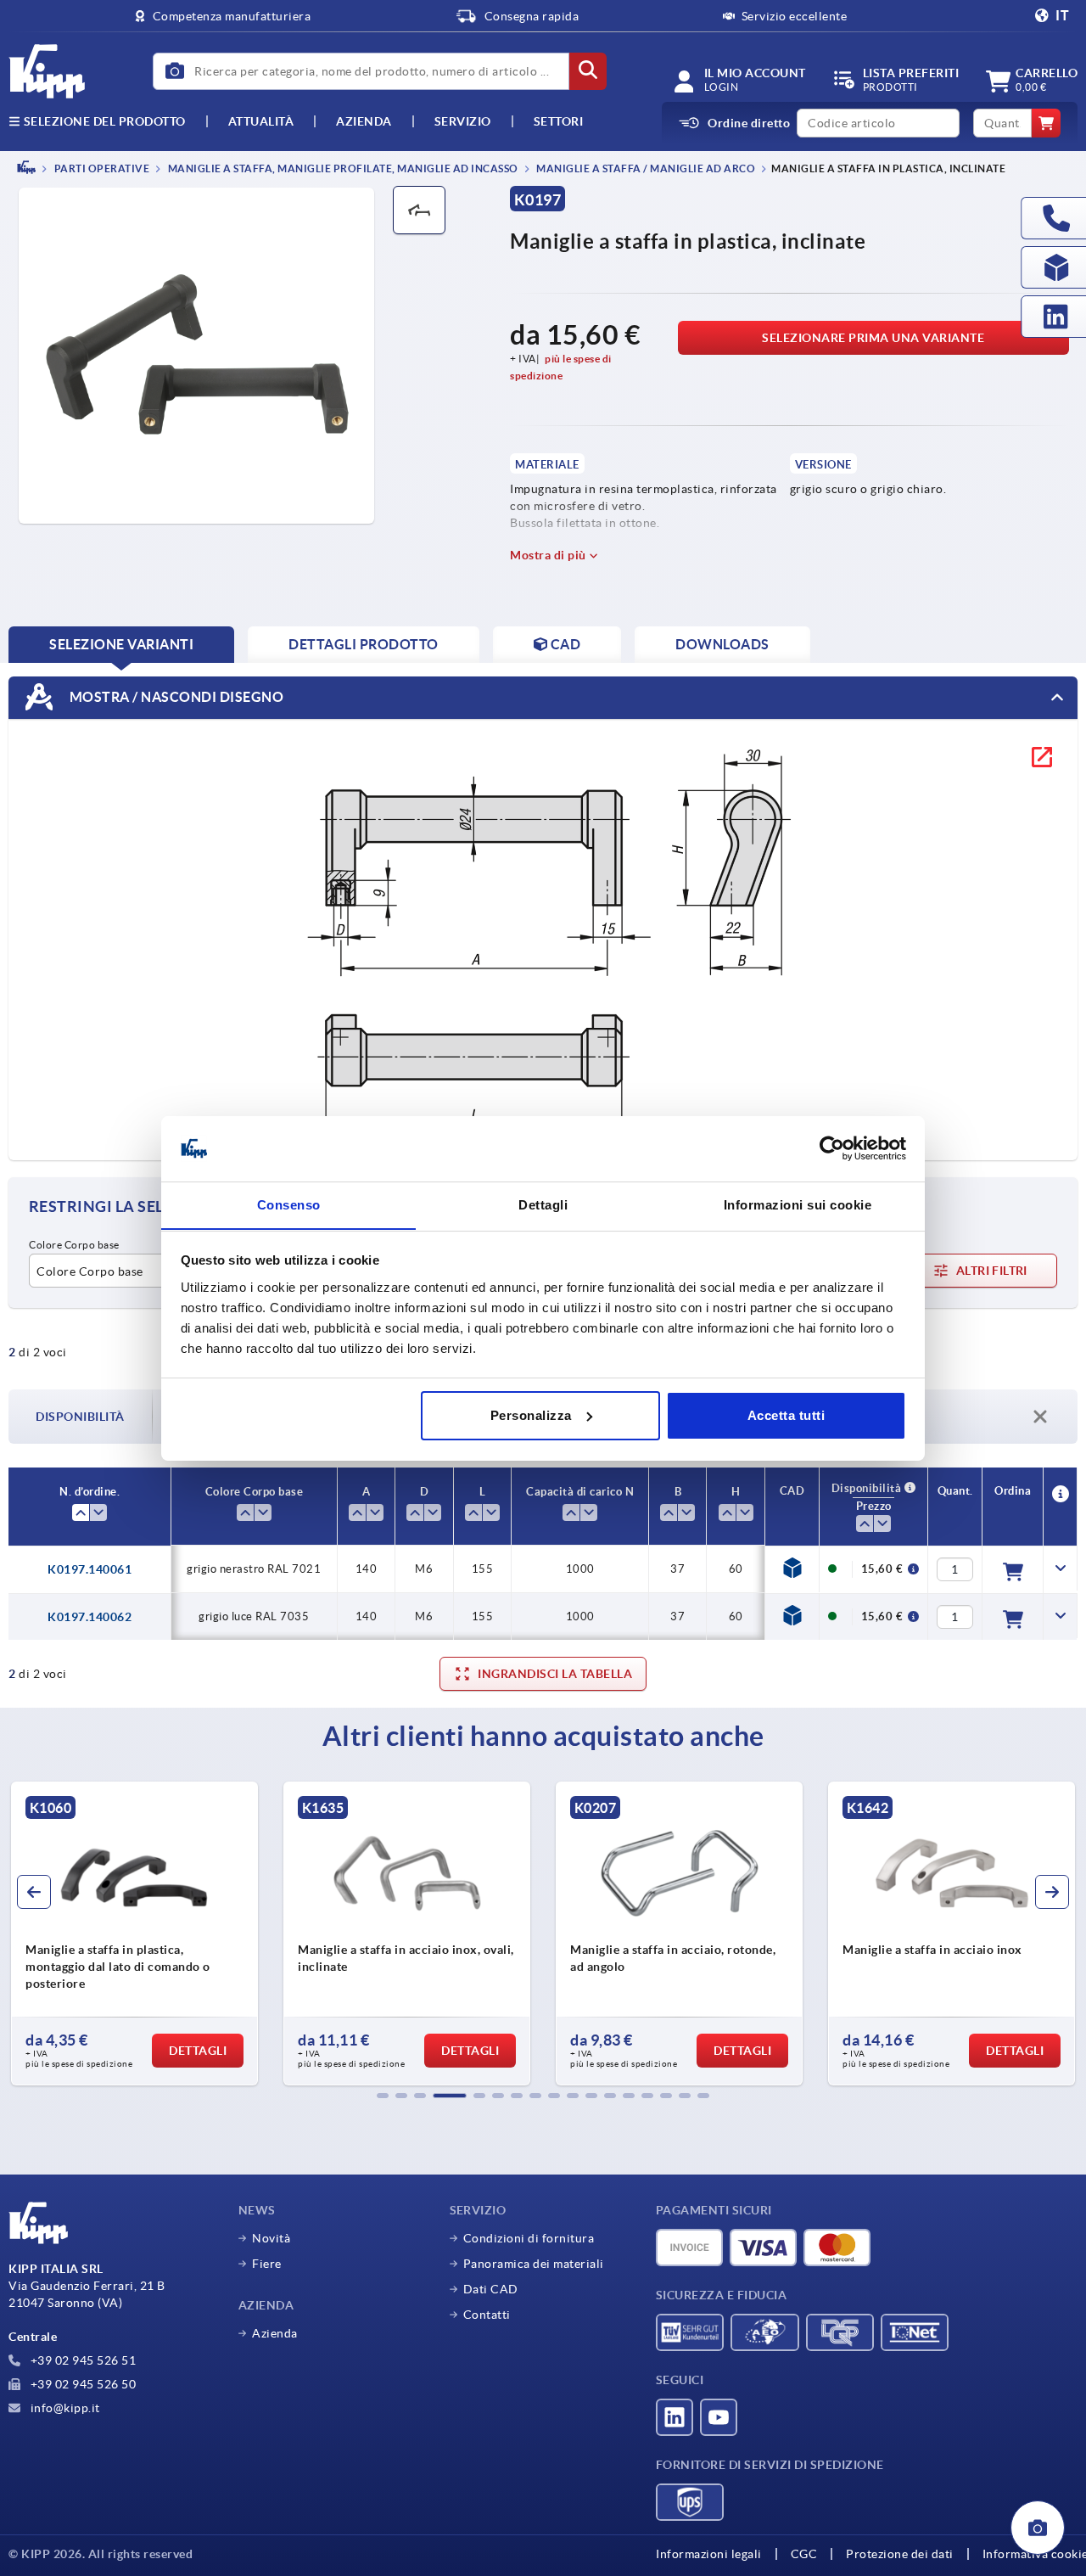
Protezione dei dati (900, 2554)
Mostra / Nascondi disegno (175, 696)
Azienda (364, 121)
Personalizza (531, 1415)
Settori (559, 121)
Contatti (487, 2315)
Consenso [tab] (289, 1204)
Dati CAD (491, 2289)
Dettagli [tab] (543, 1204)
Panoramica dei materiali (534, 2264)
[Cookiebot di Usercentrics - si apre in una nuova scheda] (832, 1148)
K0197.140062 (90, 1617)
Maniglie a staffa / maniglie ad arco (645, 168)
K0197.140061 (90, 1569)
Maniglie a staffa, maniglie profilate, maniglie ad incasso (342, 168)
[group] (134, 1933)
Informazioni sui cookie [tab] (798, 1204)
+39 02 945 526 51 (81, 2360)
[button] (383, 2096)
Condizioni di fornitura (529, 2238)
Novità (271, 2238)
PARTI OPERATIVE (101, 168)
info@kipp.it (64, 2408)
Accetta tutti (787, 1415)
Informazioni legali (709, 2554)
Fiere (267, 2264)
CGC (804, 2554)
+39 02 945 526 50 (81, 2384)
